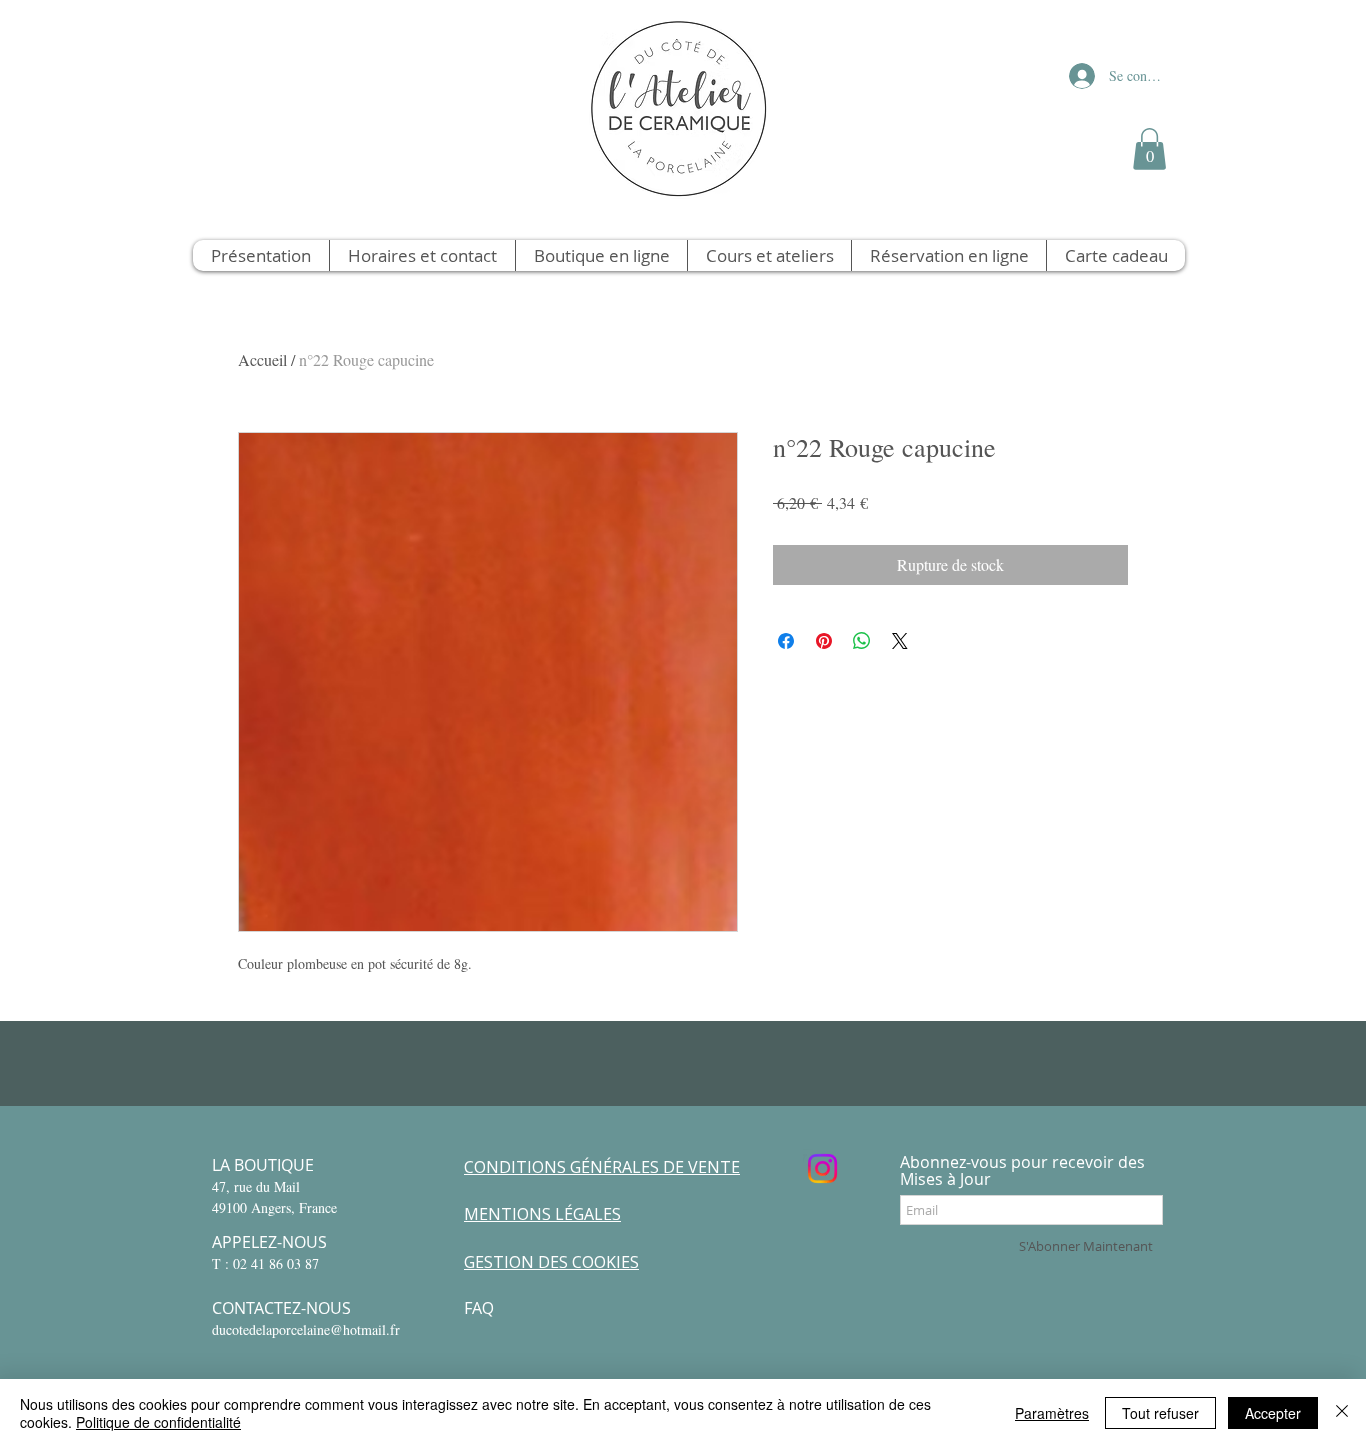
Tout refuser (1160, 1413)
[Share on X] (900, 641)
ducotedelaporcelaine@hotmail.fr (306, 1329)
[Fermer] (1342, 1413)
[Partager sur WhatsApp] (862, 641)
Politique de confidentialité (158, 1422)
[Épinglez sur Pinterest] (824, 641)
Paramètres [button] (1052, 1413)
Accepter (1273, 1413)
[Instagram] (822, 1168)
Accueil (262, 359)
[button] (1149, 149)
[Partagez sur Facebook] (786, 641)
